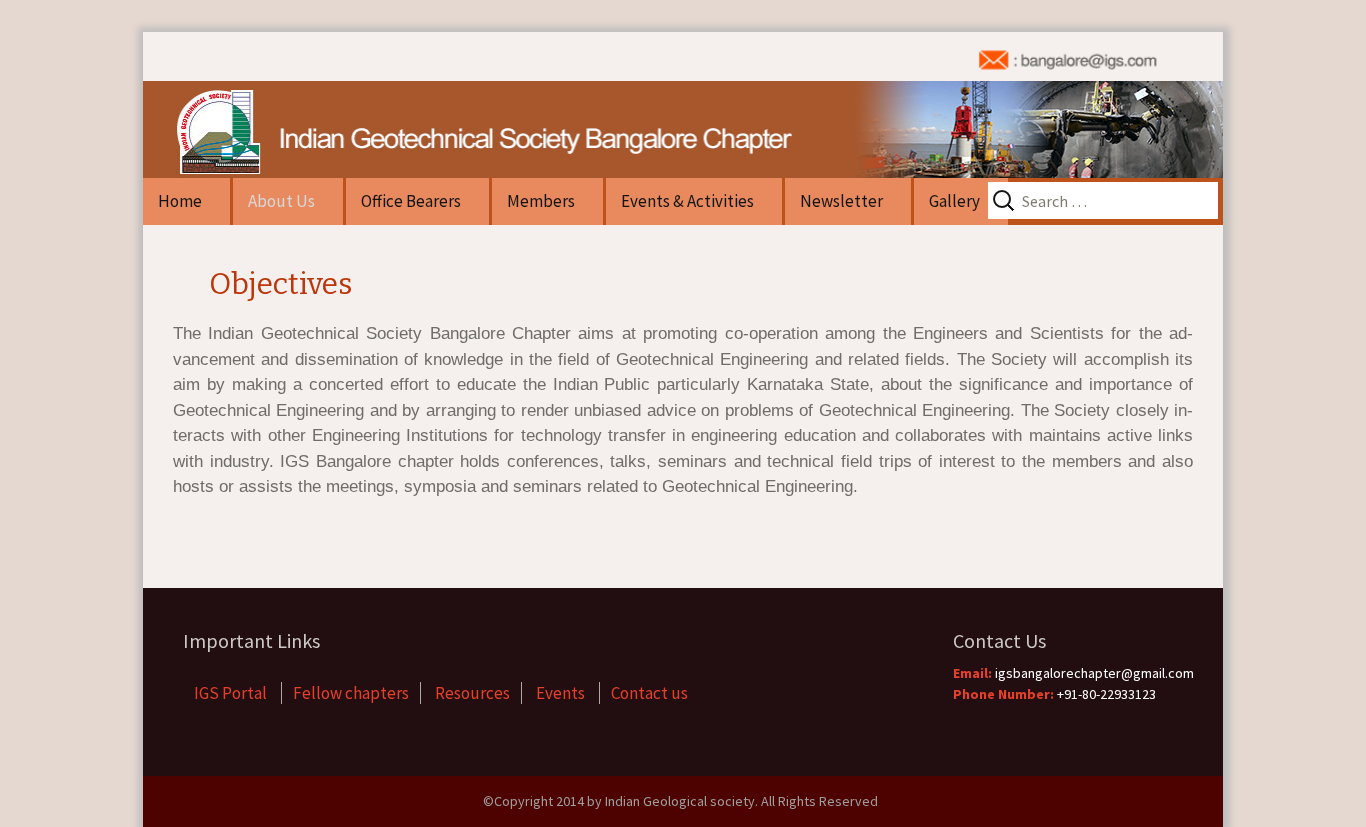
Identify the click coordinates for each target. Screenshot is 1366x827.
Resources (472, 693)
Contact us (649, 693)
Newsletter (841, 201)
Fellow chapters (351, 693)
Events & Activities (687, 201)
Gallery (954, 201)
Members (541, 201)
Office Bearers (411, 201)
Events (562, 693)
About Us (281, 201)
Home (180, 201)
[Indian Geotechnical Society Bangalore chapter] (683, 105)
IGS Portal (232, 693)
